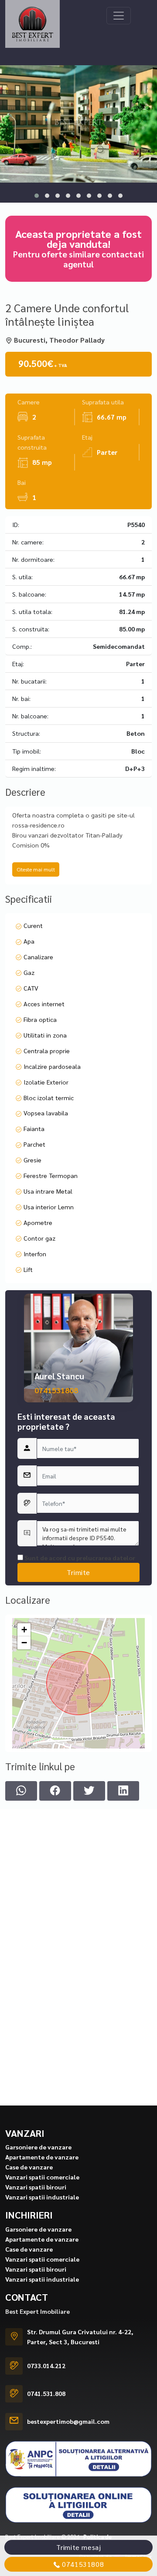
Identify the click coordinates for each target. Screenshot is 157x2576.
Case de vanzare (29, 2167)
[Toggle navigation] (119, 16)
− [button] (24, 1643)
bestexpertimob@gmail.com (68, 2421)
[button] (37, 196)
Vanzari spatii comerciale (42, 2177)
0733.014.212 (46, 2366)
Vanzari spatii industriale (42, 2197)
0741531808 (56, 1390)
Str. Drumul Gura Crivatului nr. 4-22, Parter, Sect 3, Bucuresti (80, 2337)
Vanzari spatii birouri (36, 2187)
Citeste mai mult (36, 869)
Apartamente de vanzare (42, 2157)
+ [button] (24, 1630)
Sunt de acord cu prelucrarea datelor (79, 1558)
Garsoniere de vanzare (38, 2147)
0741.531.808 (46, 2393)
